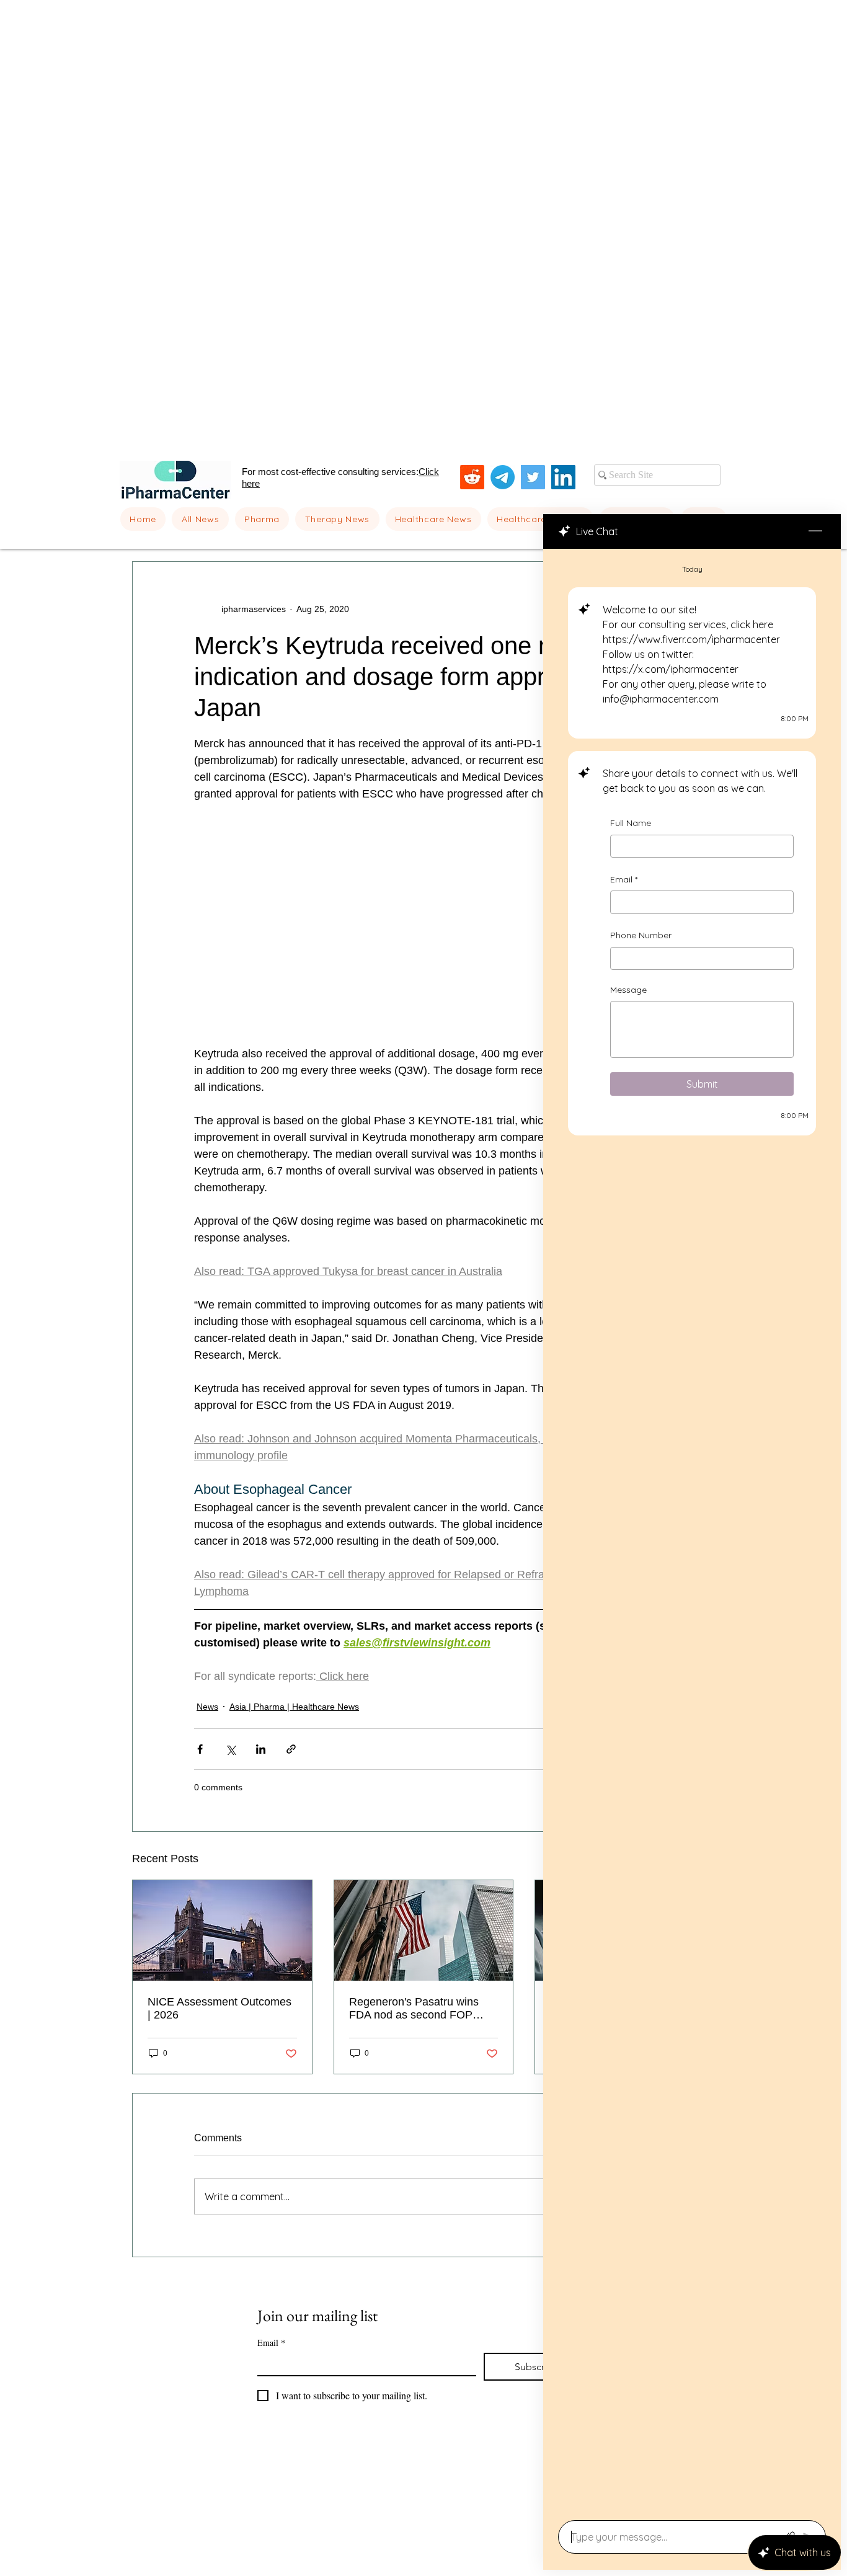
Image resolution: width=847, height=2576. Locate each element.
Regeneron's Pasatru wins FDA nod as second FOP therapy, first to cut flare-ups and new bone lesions (418, 2009)
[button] (262, 519)
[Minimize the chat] (815, 531)
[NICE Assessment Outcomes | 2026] (222, 1930)
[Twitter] (533, 477)
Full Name (631, 823)
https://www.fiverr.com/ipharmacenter (691, 639)
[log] (692, 1531)
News (207, 1707)
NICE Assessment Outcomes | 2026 (220, 2008)
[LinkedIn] (563, 477)
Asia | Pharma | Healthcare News (294, 1707)
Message (628, 990)
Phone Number (641, 935)
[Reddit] (472, 477)
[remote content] (423, 924)
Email (624, 879)
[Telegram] (503, 477)
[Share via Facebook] (200, 1749)
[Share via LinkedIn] (261, 1749)
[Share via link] (291, 1749)
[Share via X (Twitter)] (230, 1749)
